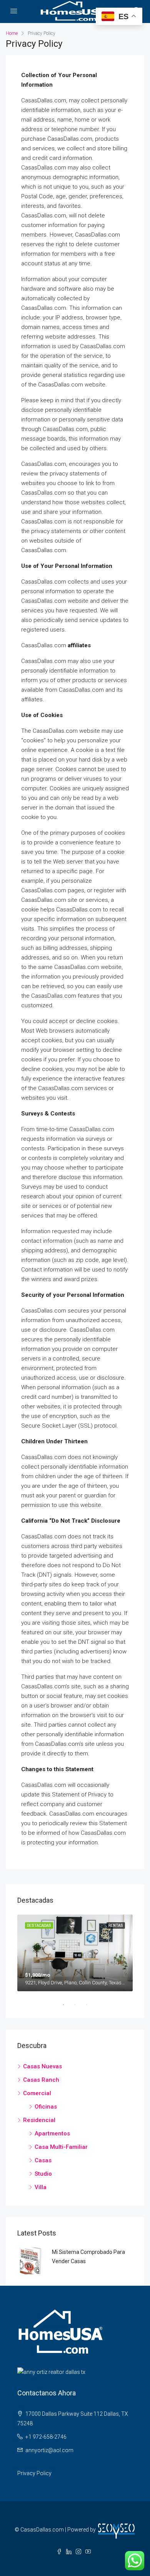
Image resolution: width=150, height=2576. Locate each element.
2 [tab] (79, 2005)
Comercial (37, 2093)
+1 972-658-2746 (46, 2437)
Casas (43, 2160)
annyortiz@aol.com (49, 2450)
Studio (43, 2174)
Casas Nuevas (42, 2066)
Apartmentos (52, 2134)
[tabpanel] (75, 1953)
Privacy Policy (34, 2473)
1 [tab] (67, 2005)
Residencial (39, 2120)
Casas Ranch (41, 2080)
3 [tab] (90, 2005)
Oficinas (46, 2107)
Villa (41, 2187)
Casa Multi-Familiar (61, 2147)
